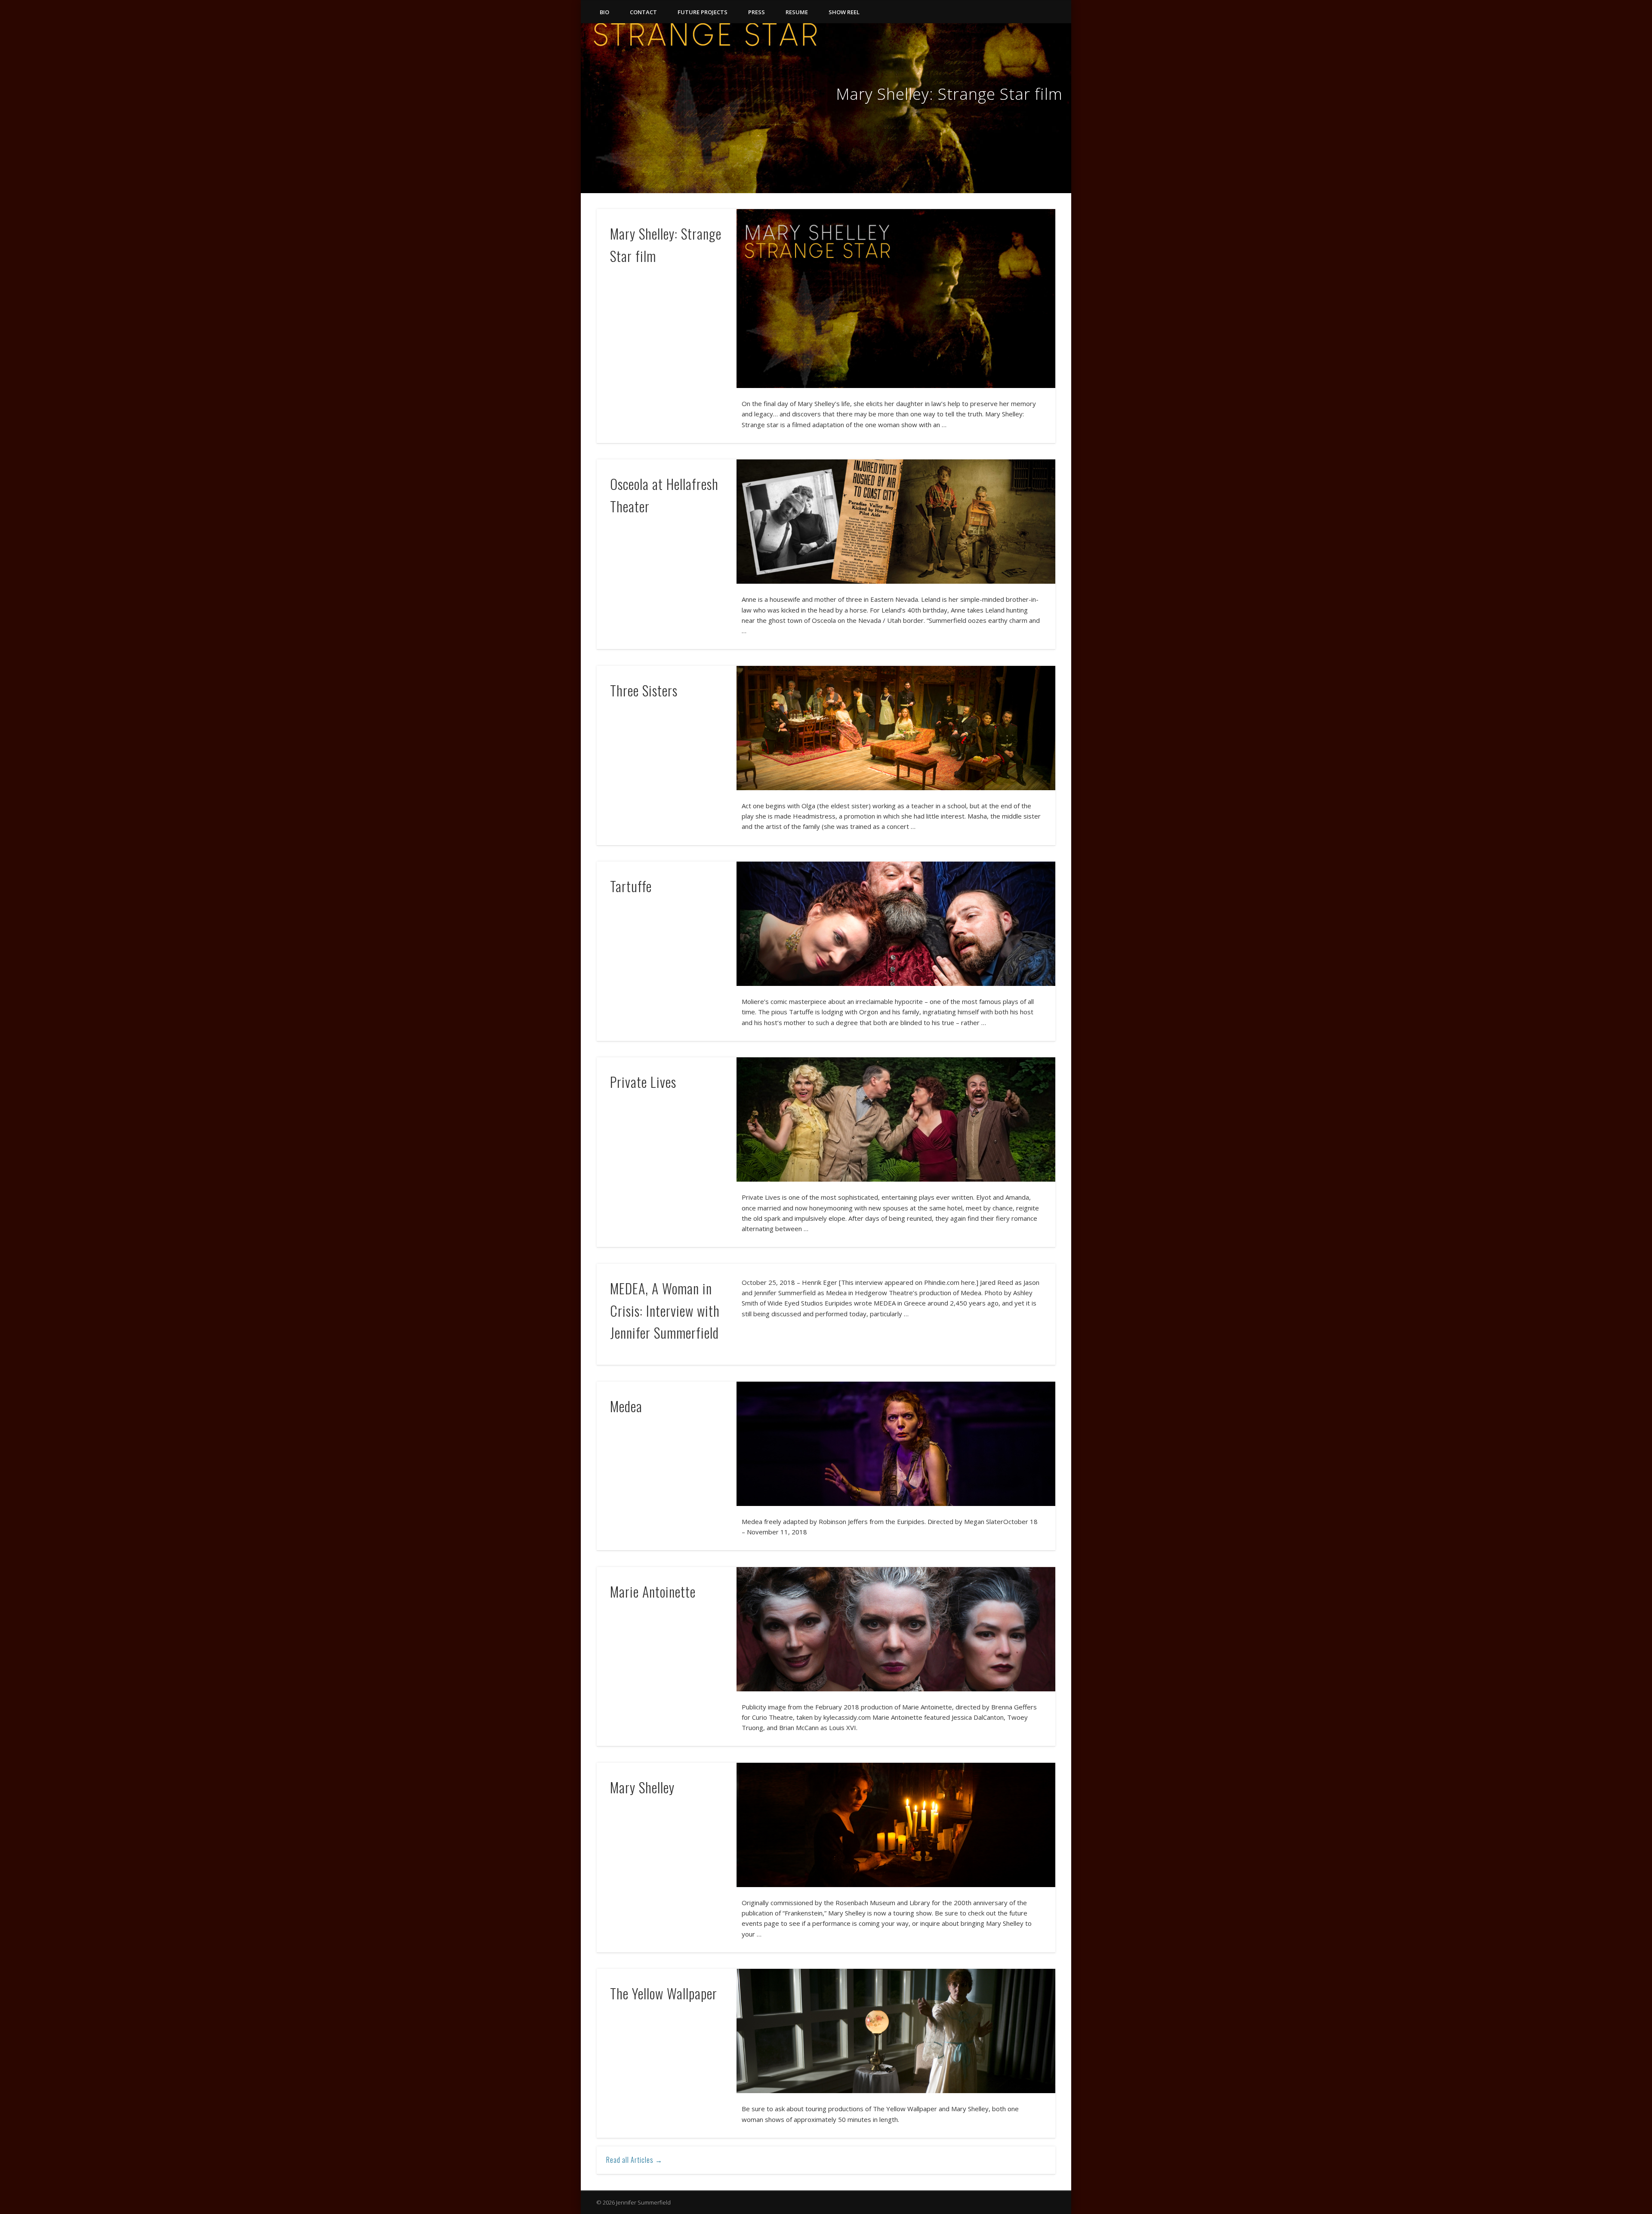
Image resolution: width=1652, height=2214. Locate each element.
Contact (643, 12)
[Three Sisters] (896, 728)
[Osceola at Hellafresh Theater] (896, 522)
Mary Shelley (642, 1787)
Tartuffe (631, 886)
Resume (797, 12)
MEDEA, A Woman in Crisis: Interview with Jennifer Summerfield (665, 1310)
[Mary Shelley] (896, 1825)
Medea (626, 1406)
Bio (604, 12)
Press (757, 12)
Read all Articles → (634, 2160)
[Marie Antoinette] (896, 1629)
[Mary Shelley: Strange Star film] (826, 108)
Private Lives (643, 1082)
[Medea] (896, 1444)
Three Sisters (644, 690)
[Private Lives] (896, 1119)
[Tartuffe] (896, 924)
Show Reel (844, 12)
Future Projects (703, 12)
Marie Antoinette (653, 1591)
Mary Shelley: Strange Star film (949, 94)
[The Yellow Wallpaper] (896, 2031)
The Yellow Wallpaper (664, 1993)
